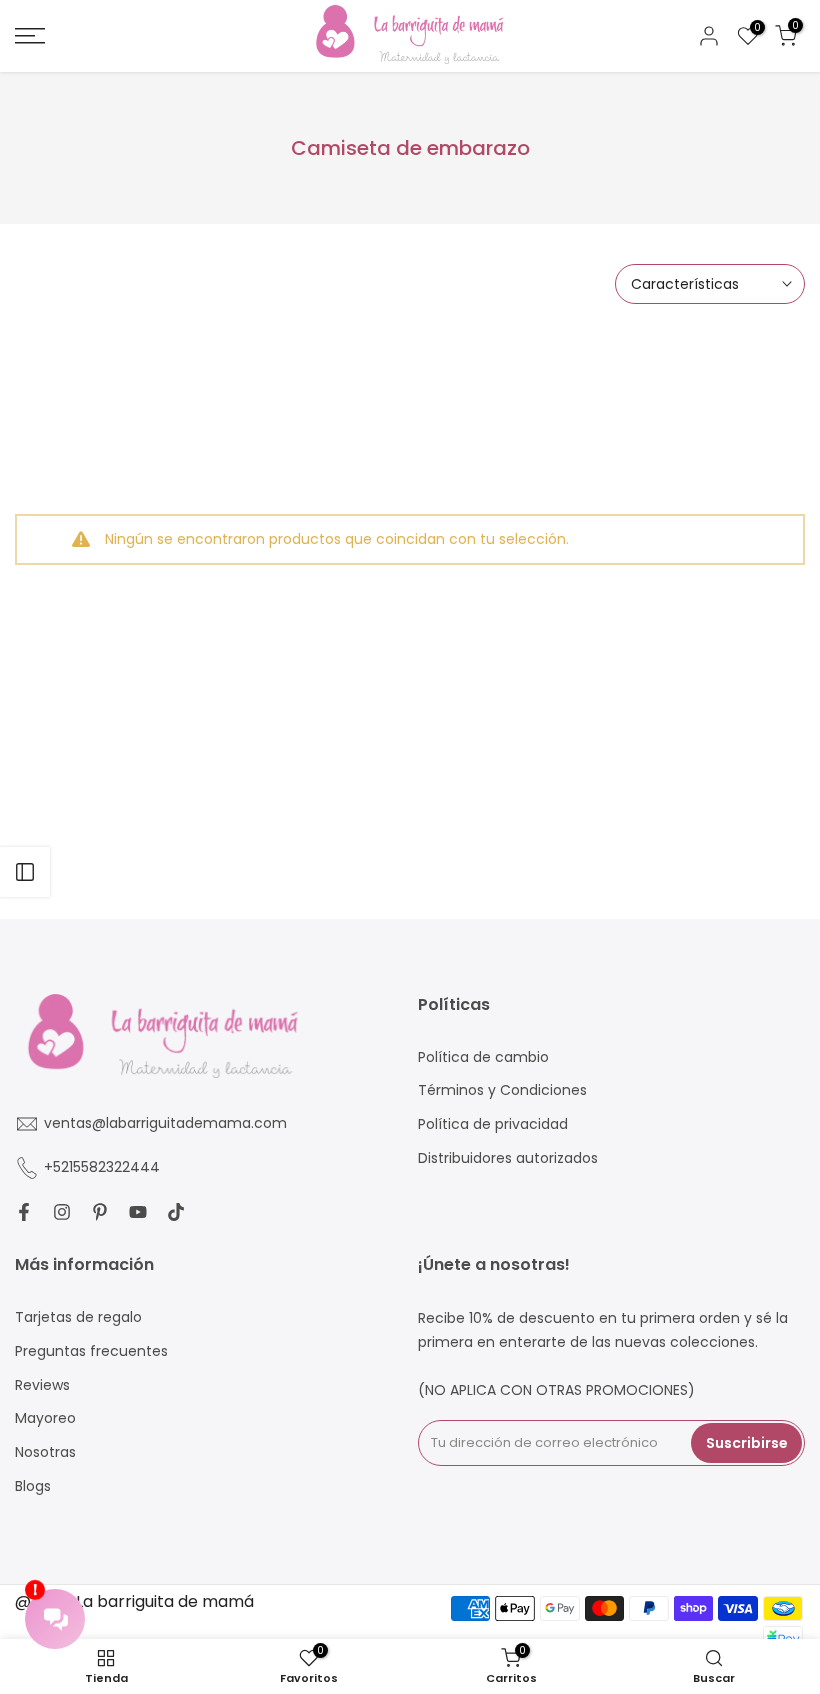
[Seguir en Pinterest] (100, 1212)
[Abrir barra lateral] (25, 872)
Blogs (33, 1486)
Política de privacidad (493, 1124)
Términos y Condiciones (502, 1090)
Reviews (42, 1385)
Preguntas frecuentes (91, 1351)
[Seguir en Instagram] (62, 1212)
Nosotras (45, 1452)
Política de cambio (483, 1057)
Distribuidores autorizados (508, 1158)
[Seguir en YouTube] (138, 1212)
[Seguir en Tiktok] (176, 1212)
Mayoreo (45, 1418)
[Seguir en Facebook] (24, 1212)
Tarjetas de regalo (78, 1317)
